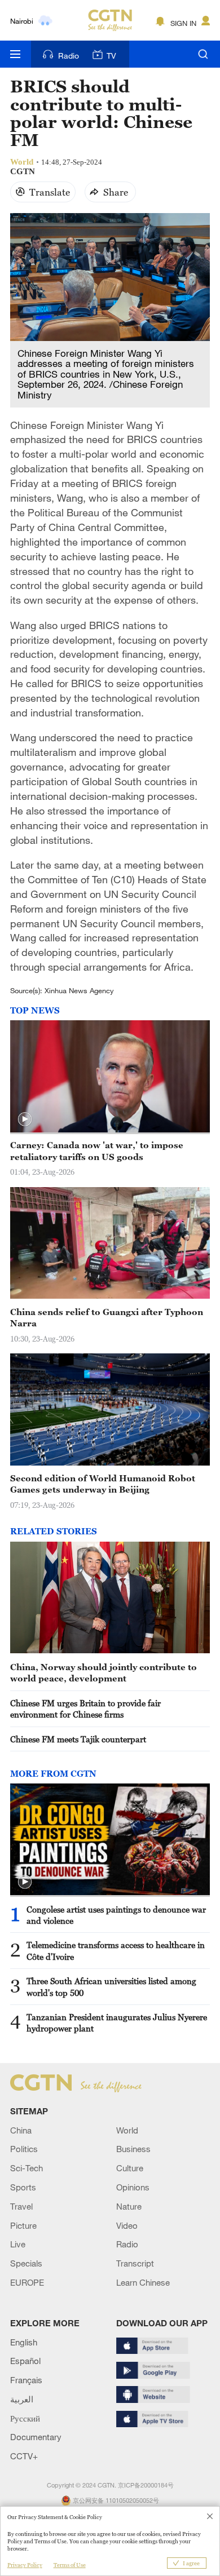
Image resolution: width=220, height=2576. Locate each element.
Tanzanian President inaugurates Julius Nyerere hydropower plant (117, 2022)
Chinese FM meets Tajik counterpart (78, 1739)
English (24, 2342)
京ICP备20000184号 (146, 2485)
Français (26, 2380)
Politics (24, 2149)
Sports (23, 2187)
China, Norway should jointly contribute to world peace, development (104, 1672)
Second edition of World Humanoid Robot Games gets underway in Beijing (103, 1484)
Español (25, 2361)
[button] (25, 1119)
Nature (129, 2206)
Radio (69, 56)
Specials (26, 2263)
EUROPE (27, 2282)
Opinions (133, 2187)
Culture (130, 2168)
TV (111, 56)
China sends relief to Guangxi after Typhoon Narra (107, 1317)
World (127, 2130)
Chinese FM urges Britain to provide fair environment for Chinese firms (85, 1709)
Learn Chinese (143, 2282)
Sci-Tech (27, 2168)
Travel (21, 2206)
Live (18, 2244)
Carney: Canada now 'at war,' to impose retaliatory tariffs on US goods (97, 1150)
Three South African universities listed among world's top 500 (111, 1986)
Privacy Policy (25, 2565)
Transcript (135, 2263)
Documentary (36, 2437)
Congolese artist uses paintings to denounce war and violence (116, 1915)
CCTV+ (24, 2456)
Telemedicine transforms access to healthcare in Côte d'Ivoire (116, 1950)
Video (127, 2225)
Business (133, 2149)
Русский (25, 2418)
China (21, 2130)
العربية (22, 2399)
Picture (23, 2225)
